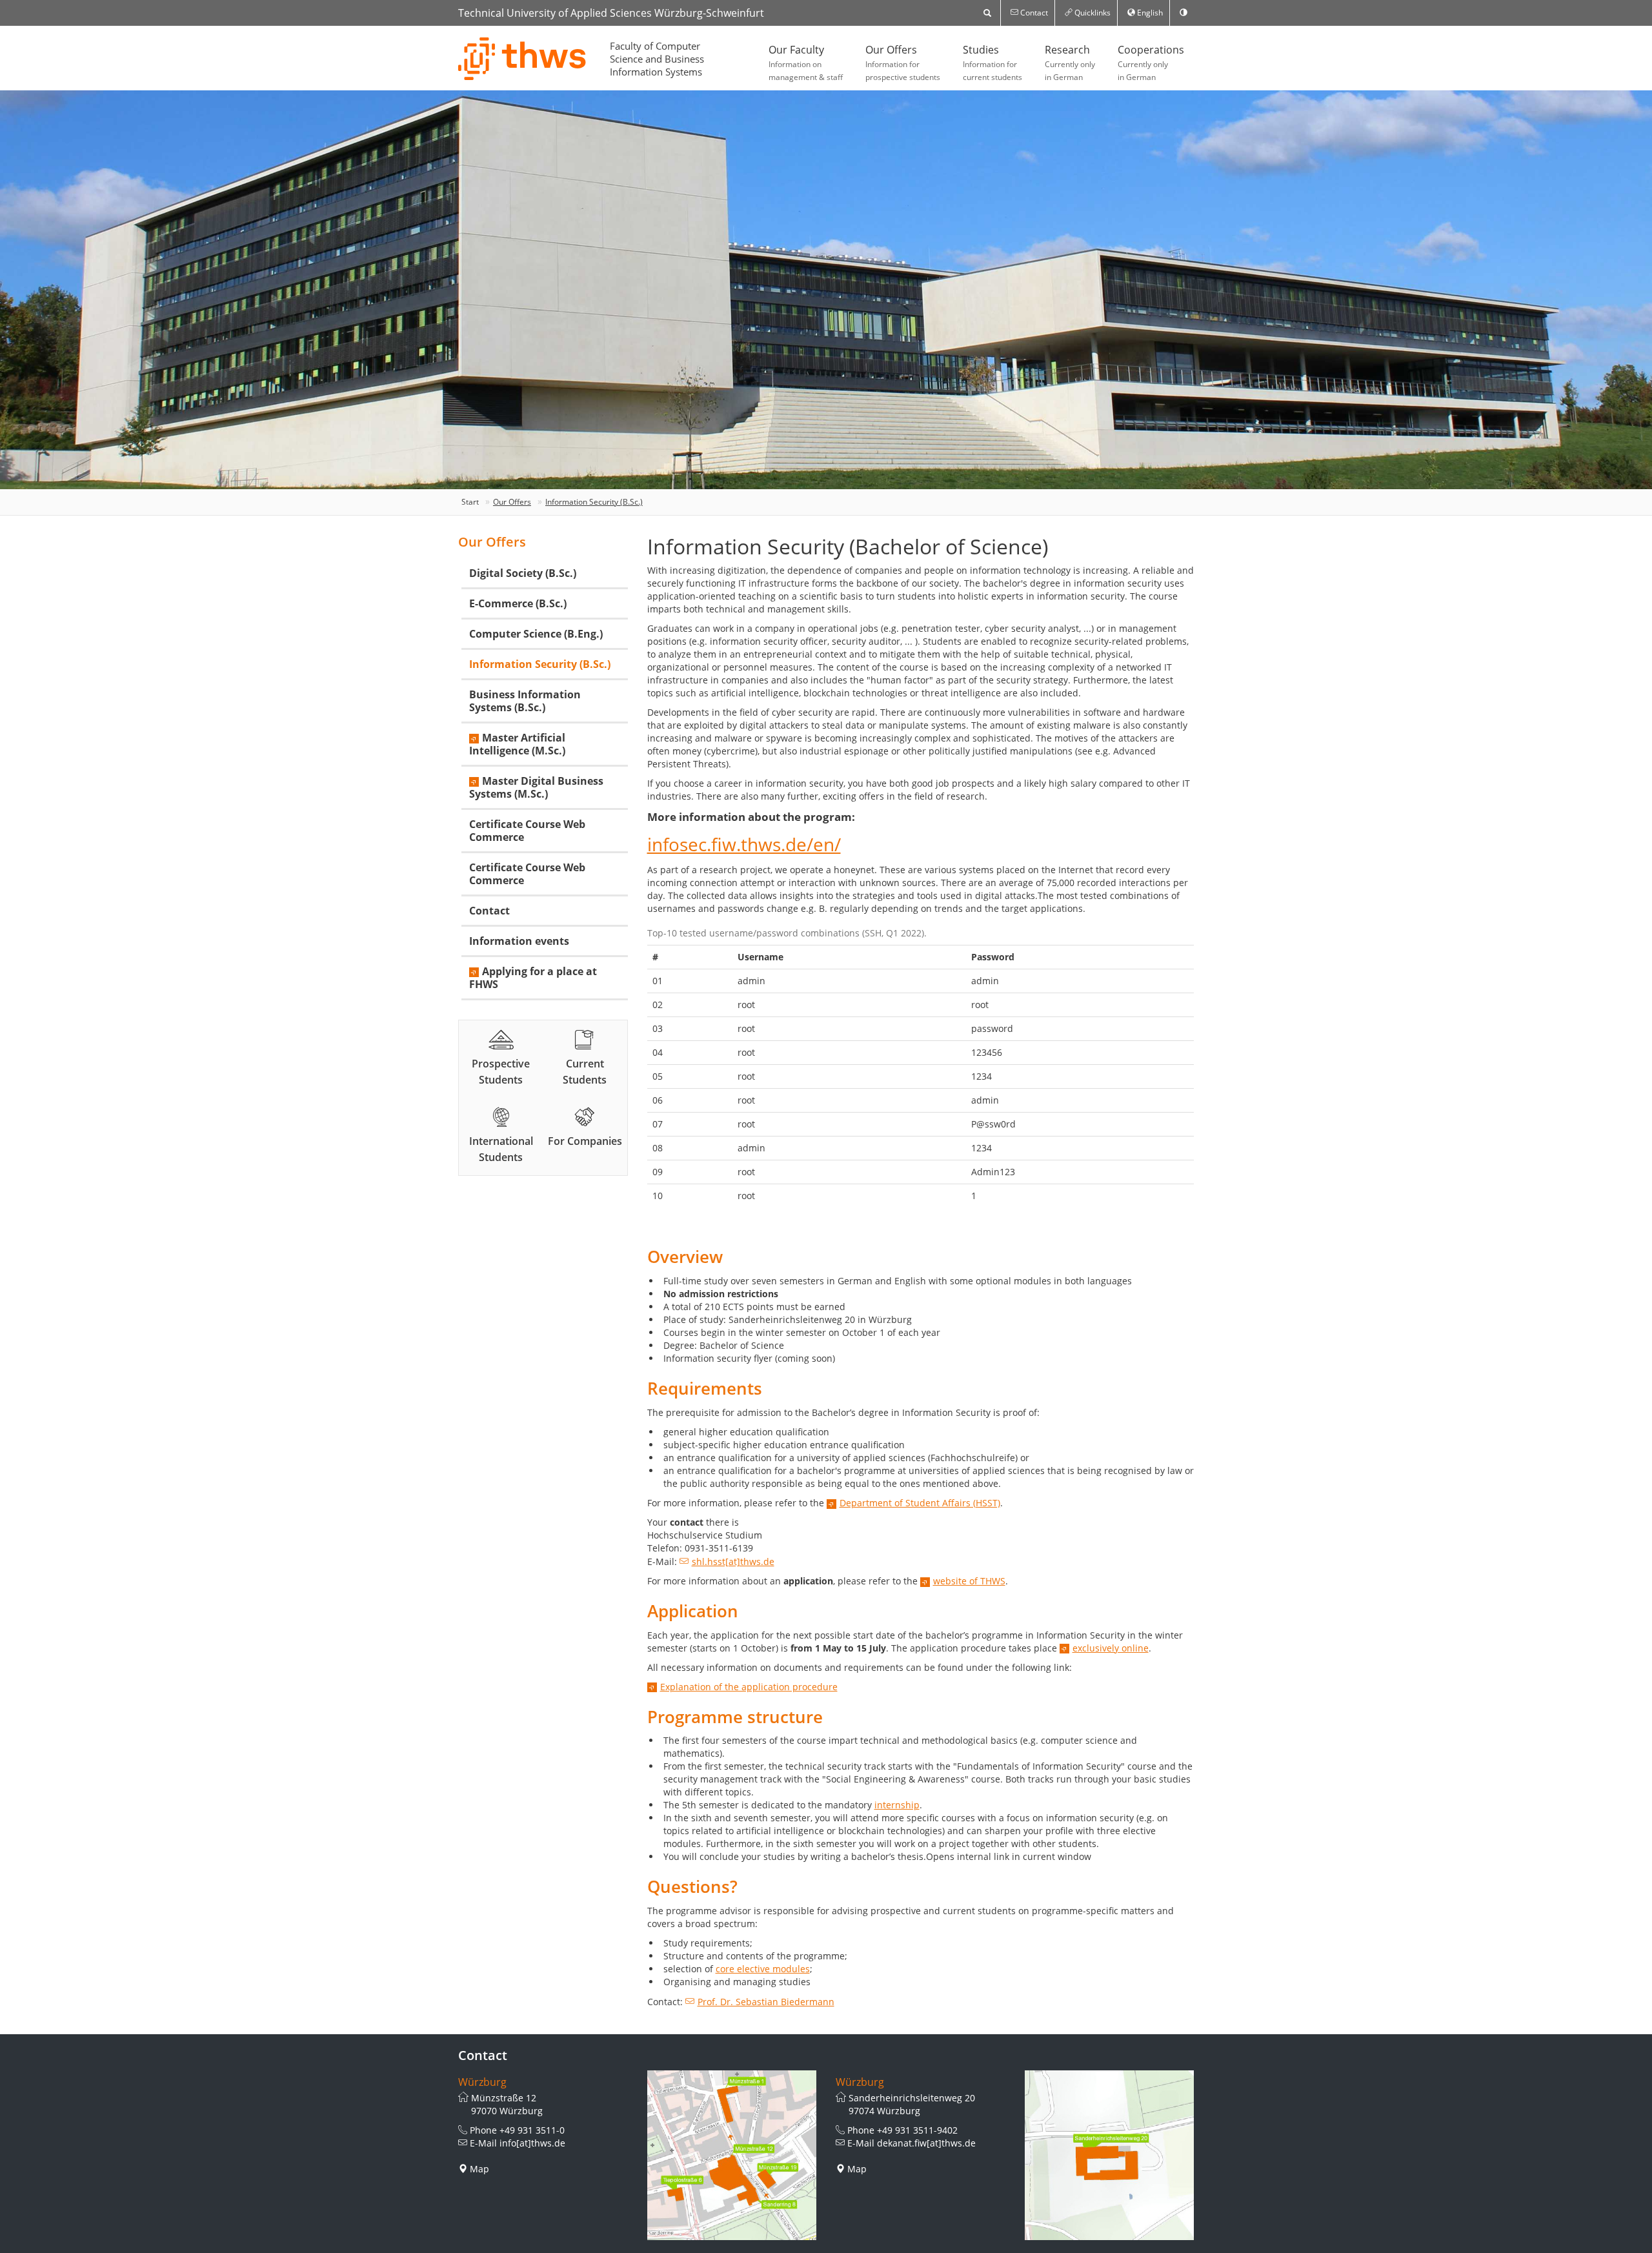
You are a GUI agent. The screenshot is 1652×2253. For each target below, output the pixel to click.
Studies (992, 63)
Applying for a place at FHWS (533, 978)
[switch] (1184, 13)
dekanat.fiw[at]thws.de (926, 2143)
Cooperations (1151, 63)
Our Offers (903, 63)
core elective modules (763, 1969)
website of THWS (969, 1581)
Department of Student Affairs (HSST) (920, 1503)
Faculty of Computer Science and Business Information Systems (657, 59)
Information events (519, 941)
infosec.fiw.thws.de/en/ (744, 844)
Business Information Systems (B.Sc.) (525, 701)
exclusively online (1111, 1648)
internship (897, 1805)
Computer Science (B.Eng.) (536, 634)
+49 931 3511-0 (532, 2130)
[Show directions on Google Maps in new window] (732, 2155)
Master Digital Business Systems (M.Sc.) (536, 787)
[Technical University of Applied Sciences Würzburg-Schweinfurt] (523, 59)
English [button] (1149, 13)
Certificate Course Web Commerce (527, 831)
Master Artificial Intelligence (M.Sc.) (517, 744)
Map (479, 2169)
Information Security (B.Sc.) (594, 502)
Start (470, 502)
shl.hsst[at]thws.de (733, 1561)
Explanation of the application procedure (749, 1687)
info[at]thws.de (532, 2143)
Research (1070, 63)
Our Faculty (806, 63)
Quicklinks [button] (1092, 13)
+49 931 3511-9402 (917, 2130)
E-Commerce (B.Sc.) (518, 603)
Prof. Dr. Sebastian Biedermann (766, 2002)
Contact (489, 911)
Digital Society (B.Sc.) (523, 573)
